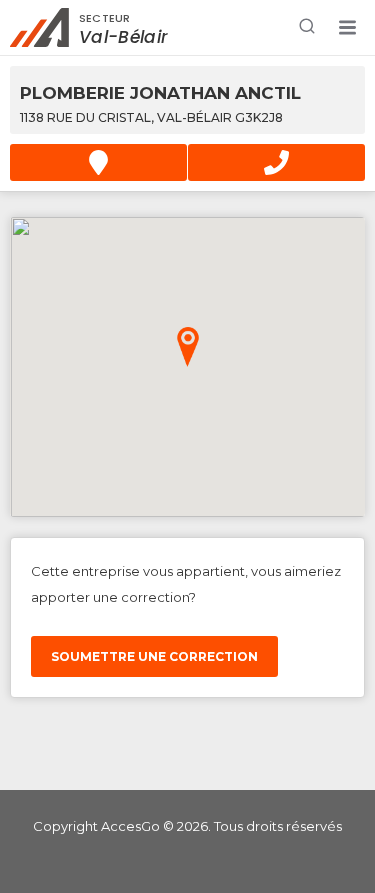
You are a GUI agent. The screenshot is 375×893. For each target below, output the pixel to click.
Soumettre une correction (154, 656)
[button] (347, 28)
